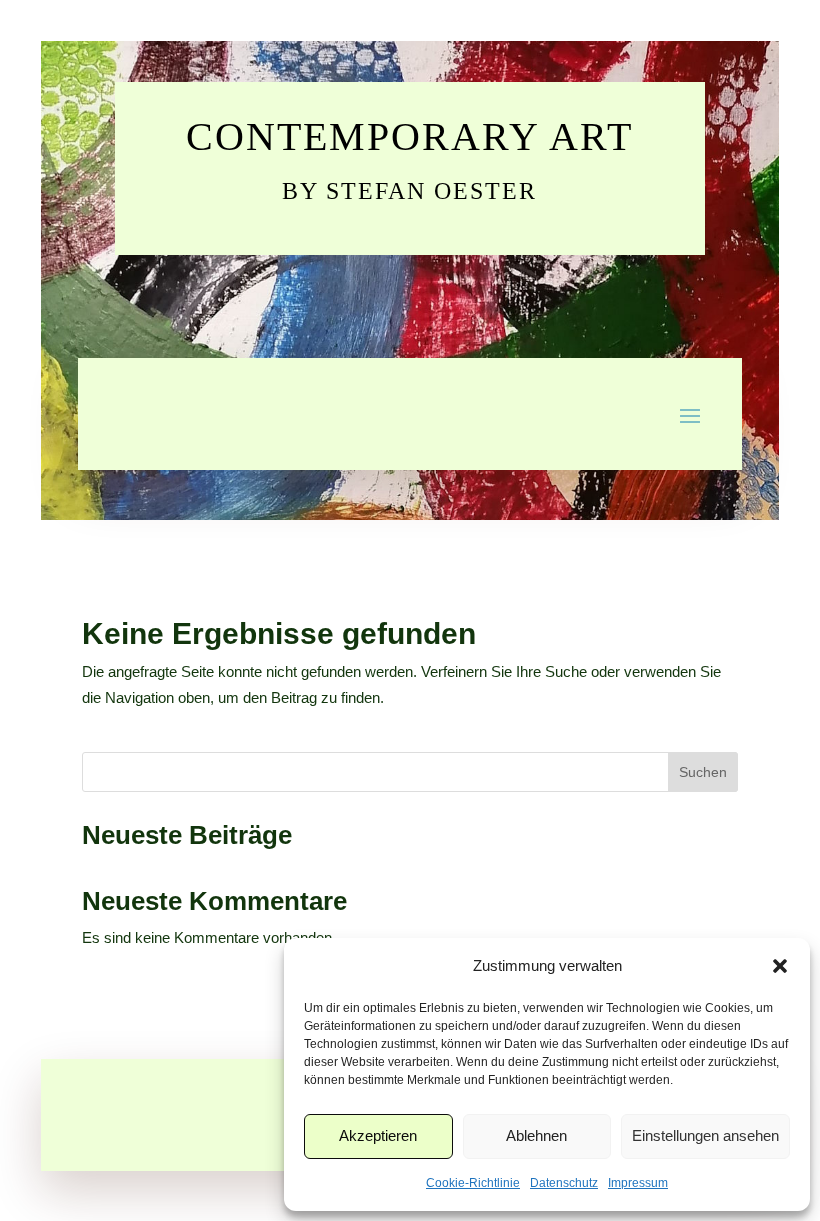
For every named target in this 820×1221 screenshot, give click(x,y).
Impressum (638, 1183)
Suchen (703, 772)
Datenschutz (564, 1183)
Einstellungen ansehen (705, 1135)
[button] (780, 966)
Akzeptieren (378, 1135)
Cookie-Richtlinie (473, 1183)
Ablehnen (536, 1135)
